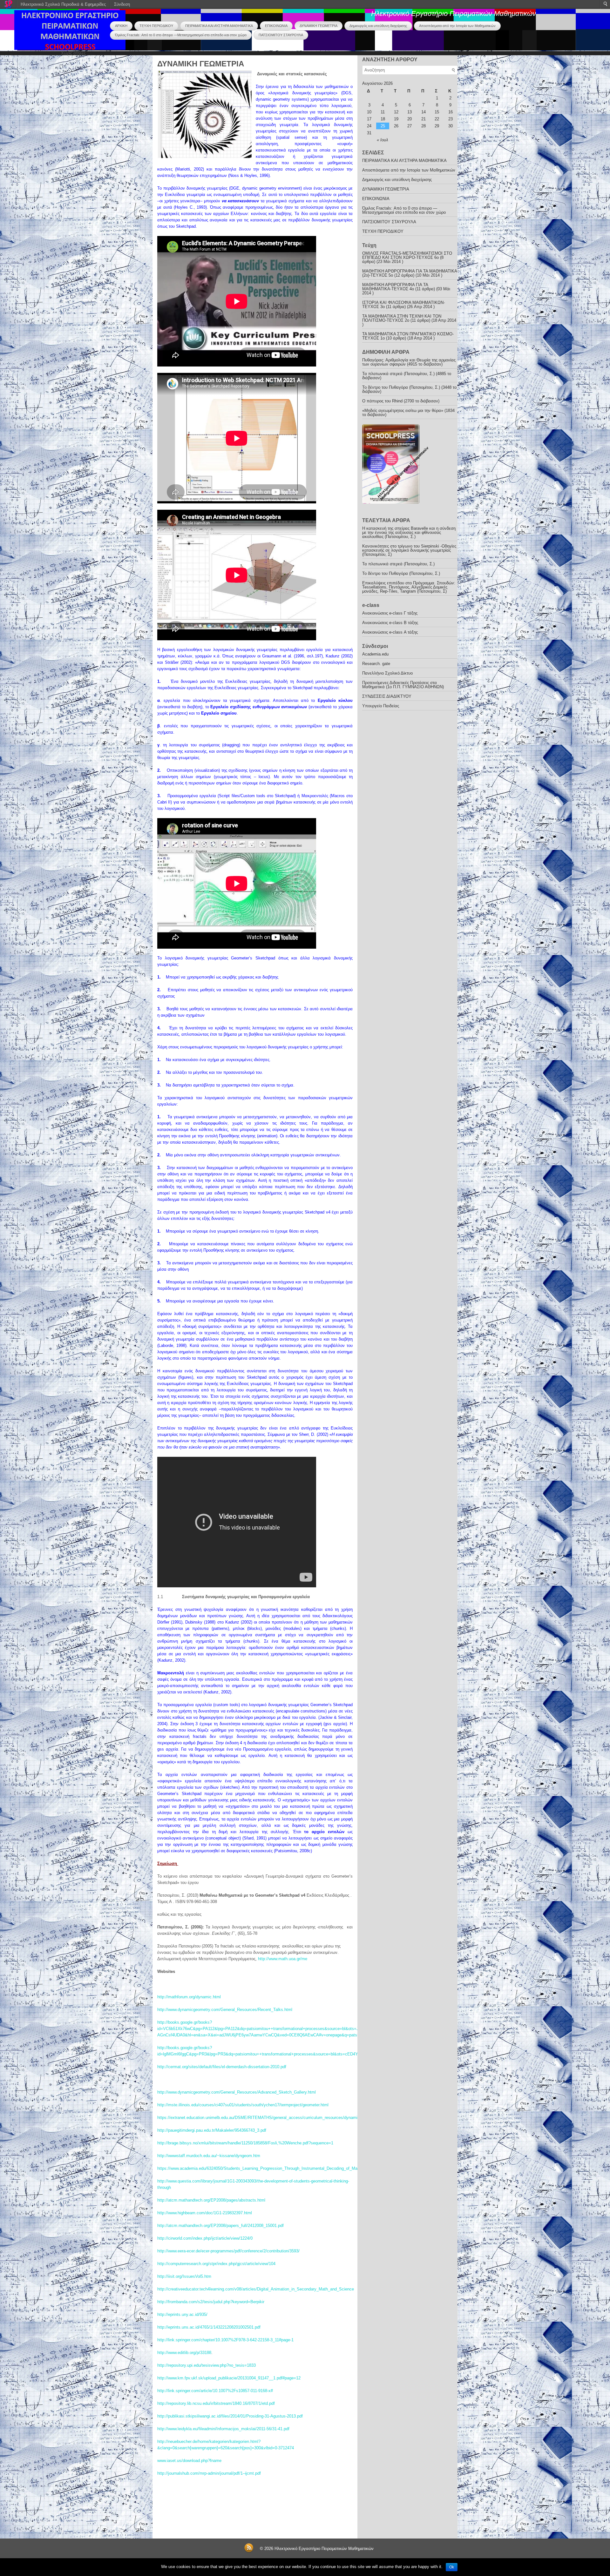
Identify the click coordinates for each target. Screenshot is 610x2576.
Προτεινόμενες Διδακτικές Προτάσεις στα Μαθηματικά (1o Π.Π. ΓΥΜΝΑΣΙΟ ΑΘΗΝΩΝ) (403, 685)
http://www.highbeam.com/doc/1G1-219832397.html (205, 2213)
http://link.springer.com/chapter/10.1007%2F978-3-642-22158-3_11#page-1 (225, 2340)
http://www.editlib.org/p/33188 (184, 2353)
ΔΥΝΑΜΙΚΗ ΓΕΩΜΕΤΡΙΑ (319, 26)
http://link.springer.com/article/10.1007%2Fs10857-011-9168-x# (215, 2391)
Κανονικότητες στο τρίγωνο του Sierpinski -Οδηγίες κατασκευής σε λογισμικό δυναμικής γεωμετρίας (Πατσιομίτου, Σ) (409, 550)
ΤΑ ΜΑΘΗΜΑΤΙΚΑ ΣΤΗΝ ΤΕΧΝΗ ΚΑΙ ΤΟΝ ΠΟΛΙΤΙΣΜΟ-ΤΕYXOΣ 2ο (402, 318)
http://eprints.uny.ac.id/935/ (182, 2314)
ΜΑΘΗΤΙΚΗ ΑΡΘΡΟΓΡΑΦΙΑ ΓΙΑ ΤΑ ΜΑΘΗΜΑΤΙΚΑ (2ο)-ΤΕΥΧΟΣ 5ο (410, 273)
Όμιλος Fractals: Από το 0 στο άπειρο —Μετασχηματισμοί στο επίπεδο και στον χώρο (181, 35)
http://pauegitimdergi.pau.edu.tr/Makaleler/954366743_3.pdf (212, 2130)
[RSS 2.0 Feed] (249, 2551)
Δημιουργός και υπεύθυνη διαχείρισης (378, 26)
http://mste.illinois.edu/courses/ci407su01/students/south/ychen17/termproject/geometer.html (243, 2105)
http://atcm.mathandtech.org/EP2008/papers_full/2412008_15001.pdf (220, 2226)
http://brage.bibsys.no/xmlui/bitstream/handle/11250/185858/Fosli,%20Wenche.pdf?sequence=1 (245, 2143)
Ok (452, 2567)
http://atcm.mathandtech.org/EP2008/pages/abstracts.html (211, 2200)
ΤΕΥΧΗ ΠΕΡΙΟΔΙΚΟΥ (156, 26)
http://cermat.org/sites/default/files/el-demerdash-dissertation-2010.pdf (222, 2067)
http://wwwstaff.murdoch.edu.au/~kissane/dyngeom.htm (209, 2156)
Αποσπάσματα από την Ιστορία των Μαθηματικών (457, 26)
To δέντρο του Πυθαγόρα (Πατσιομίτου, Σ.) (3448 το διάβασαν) (409, 389)
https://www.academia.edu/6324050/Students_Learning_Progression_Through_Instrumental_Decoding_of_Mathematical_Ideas (273, 2168)
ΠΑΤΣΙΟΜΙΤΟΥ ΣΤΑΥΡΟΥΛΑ (281, 35)
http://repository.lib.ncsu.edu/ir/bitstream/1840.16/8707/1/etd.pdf (216, 2403)
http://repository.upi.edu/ (180, 2365)
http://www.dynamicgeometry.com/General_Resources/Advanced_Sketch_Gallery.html (237, 2092)
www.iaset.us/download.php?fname (189, 2461)
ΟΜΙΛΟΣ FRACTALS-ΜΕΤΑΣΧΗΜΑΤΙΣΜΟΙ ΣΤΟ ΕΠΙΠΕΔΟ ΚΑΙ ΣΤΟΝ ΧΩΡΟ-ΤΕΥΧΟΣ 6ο (407, 255)
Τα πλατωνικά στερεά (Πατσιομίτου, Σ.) (398, 564)
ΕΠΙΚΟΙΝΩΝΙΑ (276, 26)
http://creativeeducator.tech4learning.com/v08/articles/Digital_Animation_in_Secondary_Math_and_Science (256, 2289)
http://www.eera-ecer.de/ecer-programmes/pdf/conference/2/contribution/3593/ (228, 2251)
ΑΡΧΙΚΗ (121, 26)
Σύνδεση (122, 4)
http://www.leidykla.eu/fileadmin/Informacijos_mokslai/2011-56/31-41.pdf (223, 2429)
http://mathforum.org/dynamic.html (189, 1997)
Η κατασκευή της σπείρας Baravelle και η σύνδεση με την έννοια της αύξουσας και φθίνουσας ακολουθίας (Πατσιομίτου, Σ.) (409, 532)
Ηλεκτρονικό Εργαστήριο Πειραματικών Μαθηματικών (454, 13)
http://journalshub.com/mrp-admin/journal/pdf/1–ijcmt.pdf (209, 2473)
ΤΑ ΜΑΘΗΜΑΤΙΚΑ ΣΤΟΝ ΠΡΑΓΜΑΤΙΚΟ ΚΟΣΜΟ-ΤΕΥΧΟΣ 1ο (408, 336)
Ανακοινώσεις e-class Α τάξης (390, 632)
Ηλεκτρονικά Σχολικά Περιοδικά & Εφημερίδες (63, 4)
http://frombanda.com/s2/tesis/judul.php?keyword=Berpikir (211, 2302)
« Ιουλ (382, 140)
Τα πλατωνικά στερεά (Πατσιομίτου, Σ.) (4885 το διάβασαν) (407, 376)
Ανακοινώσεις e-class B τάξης (390, 623)
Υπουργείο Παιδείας (381, 706)
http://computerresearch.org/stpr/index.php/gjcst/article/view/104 (216, 2264)
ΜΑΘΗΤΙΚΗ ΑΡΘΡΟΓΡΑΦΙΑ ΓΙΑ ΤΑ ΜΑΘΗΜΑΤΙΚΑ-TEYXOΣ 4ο (395, 287)
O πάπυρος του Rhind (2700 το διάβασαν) (401, 401)
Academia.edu (375, 654)
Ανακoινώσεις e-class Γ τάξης (390, 613)
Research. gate (376, 664)
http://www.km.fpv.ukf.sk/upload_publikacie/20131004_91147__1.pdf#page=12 (229, 2378)
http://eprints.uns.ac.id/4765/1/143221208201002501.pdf (209, 2327)
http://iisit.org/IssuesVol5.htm (184, 2276)
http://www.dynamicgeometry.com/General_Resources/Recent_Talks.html (225, 2010)
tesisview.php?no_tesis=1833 (229, 2365)
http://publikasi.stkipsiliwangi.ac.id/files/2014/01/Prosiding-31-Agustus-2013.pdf (230, 2416)
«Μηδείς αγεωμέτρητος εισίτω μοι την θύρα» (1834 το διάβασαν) (408, 413)
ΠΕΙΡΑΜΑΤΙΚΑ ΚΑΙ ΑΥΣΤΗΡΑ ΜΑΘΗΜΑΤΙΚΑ (219, 26)
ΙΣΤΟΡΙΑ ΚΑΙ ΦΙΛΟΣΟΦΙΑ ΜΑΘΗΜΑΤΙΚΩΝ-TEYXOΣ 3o (403, 305)
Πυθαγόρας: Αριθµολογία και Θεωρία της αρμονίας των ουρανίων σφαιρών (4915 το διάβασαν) (409, 362)
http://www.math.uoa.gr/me (283, 1959)
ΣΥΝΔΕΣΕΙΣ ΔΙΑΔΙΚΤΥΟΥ (387, 696)
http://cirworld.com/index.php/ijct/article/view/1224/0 (205, 2238)
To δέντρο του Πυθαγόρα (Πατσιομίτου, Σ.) (401, 573)
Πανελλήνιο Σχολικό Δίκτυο (387, 673)
